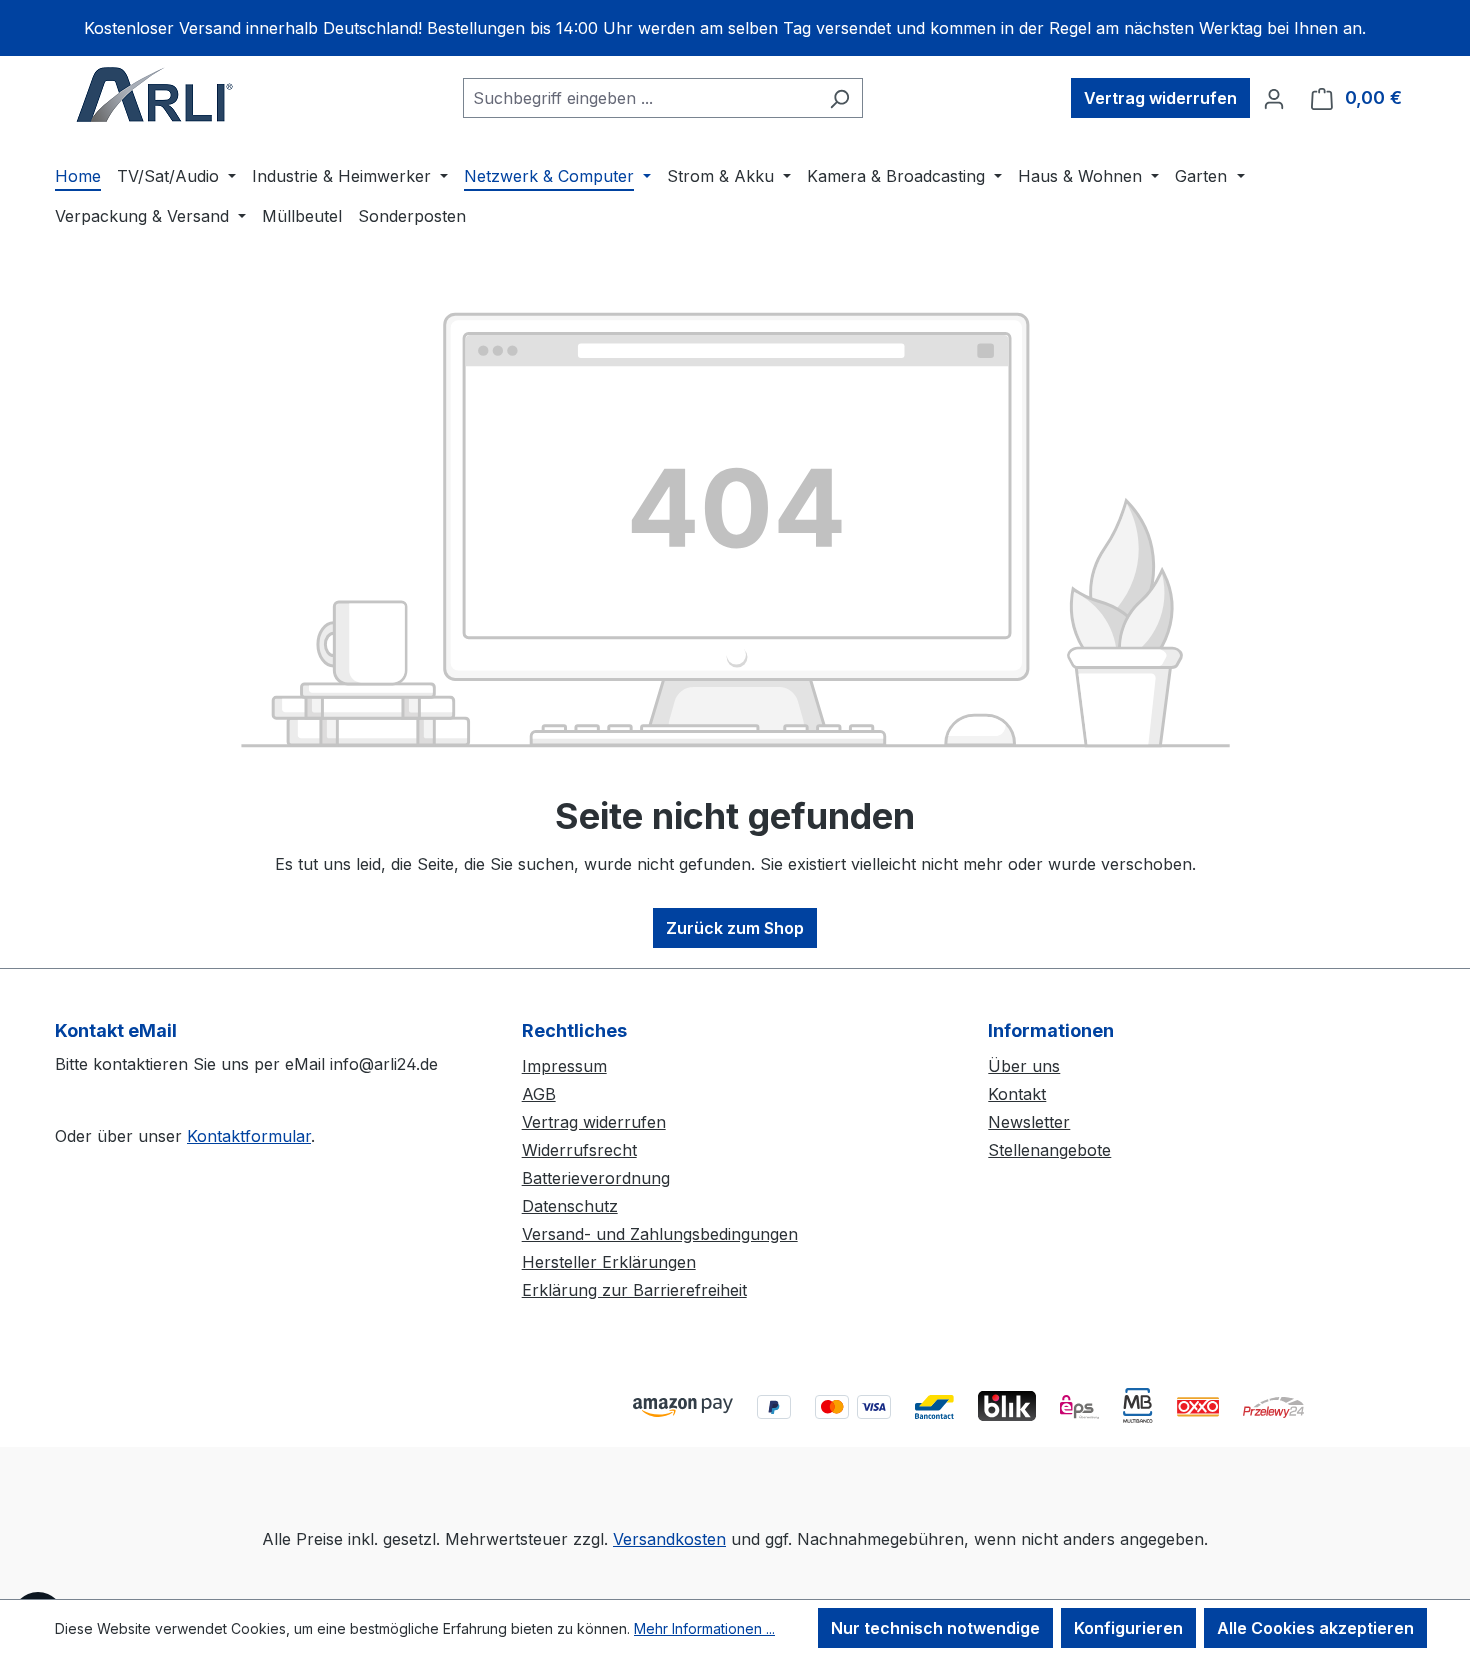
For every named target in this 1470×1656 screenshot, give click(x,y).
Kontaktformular (249, 1136)
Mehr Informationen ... (704, 1628)
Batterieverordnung (596, 1178)
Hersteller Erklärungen (609, 1262)
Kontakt (1017, 1094)
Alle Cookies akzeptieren (1315, 1628)
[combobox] (640, 98)
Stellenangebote (1049, 1150)
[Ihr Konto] (1274, 98)
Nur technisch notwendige (935, 1628)
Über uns (1024, 1066)
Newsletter (1029, 1122)
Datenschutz (570, 1206)
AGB (539, 1094)
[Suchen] (839, 98)
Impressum (564, 1066)
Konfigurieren (1128, 1628)
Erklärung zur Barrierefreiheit (634, 1290)
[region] (735, 28)
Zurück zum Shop (735, 928)
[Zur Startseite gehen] (155, 94)
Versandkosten (669, 1539)
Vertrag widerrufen (1160, 98)
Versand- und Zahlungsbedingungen (660, 1234)
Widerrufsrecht (579, 1150)
